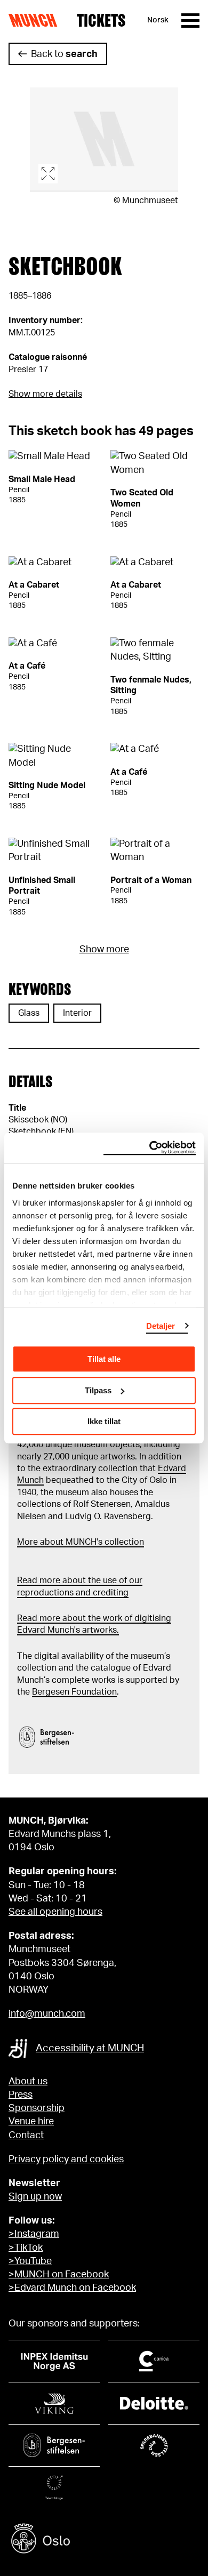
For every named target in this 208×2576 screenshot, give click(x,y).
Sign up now (35, 2197)
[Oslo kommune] (104, 2540)
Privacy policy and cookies (66, 2160)
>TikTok (26, 2248)
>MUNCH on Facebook (59, 2275)
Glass (29, 1013)
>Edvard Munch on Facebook (72, 2288)
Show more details (45, 394)
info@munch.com (47, 2014)
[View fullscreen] (104, 140)
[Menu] (190, 21)
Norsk (158, 20)
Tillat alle (104, 1359)
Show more (104, 950)
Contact (26, 2136)
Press (21, 2095)
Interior (77, 1013)
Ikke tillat (104, 1421)
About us (28, 2082)
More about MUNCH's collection (81, 1542)
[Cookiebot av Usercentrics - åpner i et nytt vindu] (150, 1148)
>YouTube (30, 2261)
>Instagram (34, 2234)
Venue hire (31, 2122)
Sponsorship (37, 2108)
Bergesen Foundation (74, 1692)
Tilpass (98, 1390)
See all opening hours (55, 1912)
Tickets (101, 20)
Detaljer (161, 1326)
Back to (64, 54)
